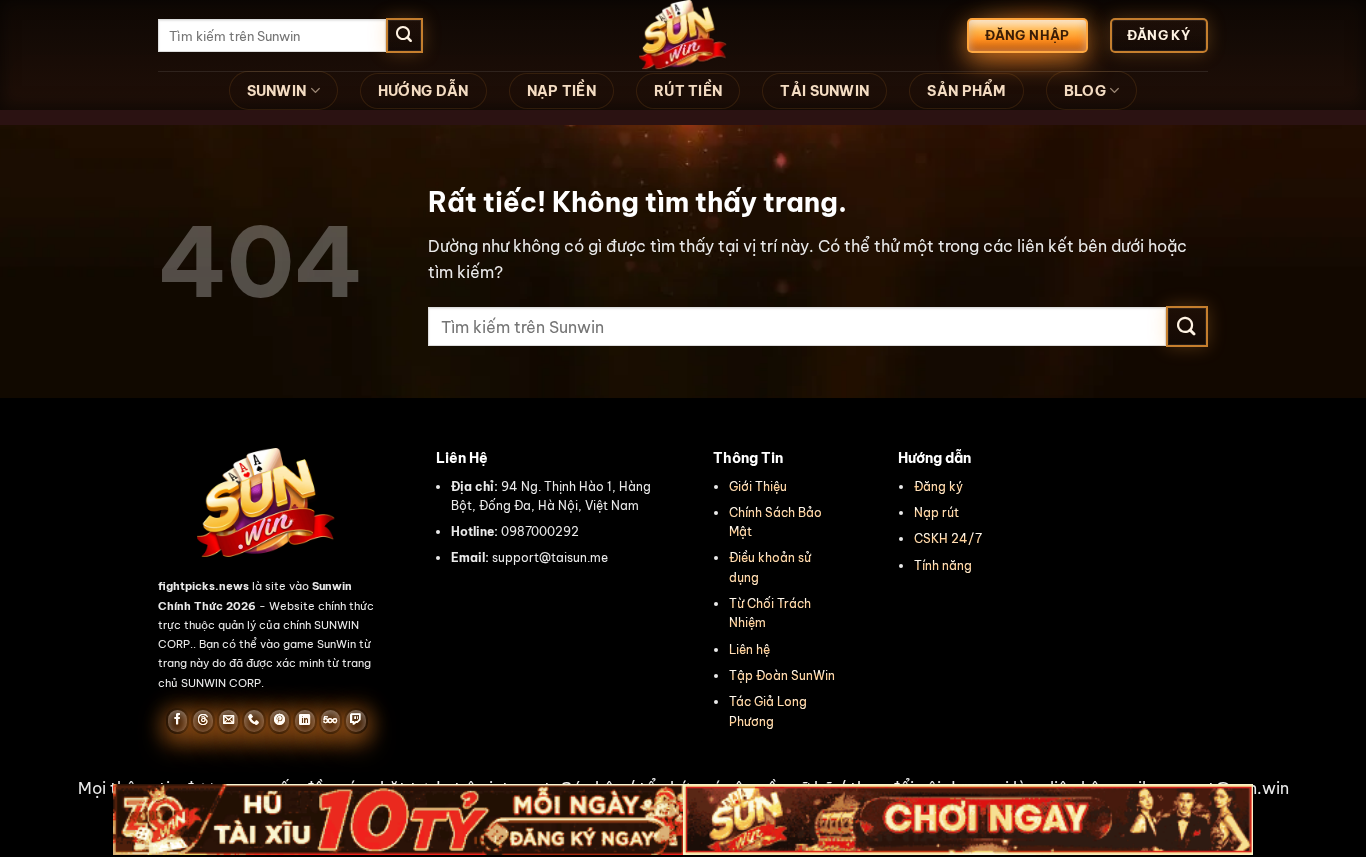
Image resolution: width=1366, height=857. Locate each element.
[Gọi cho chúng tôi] (253, 721)
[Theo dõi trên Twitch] (355, 721)
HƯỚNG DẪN (423, 91)
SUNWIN (277, 91)
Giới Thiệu (758, 486)
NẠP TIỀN (561, 91)
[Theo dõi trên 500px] (330, 721)
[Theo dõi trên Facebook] (177, 721)
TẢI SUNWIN (824, 91)
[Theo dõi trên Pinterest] (279, 721)
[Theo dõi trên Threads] (202, 721)
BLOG (1085, 91)
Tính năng (943, 565)
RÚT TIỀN (688, 91)
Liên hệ (749, 649)
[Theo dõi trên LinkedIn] (304, 721)
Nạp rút (936, 512)
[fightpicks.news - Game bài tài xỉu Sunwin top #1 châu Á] (683, 35)
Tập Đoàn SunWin (782, 675)
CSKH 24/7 (948, 538)
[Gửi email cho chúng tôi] (228, 721)
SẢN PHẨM (966, 91)
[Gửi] (404, 36)
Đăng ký (938, 486)
